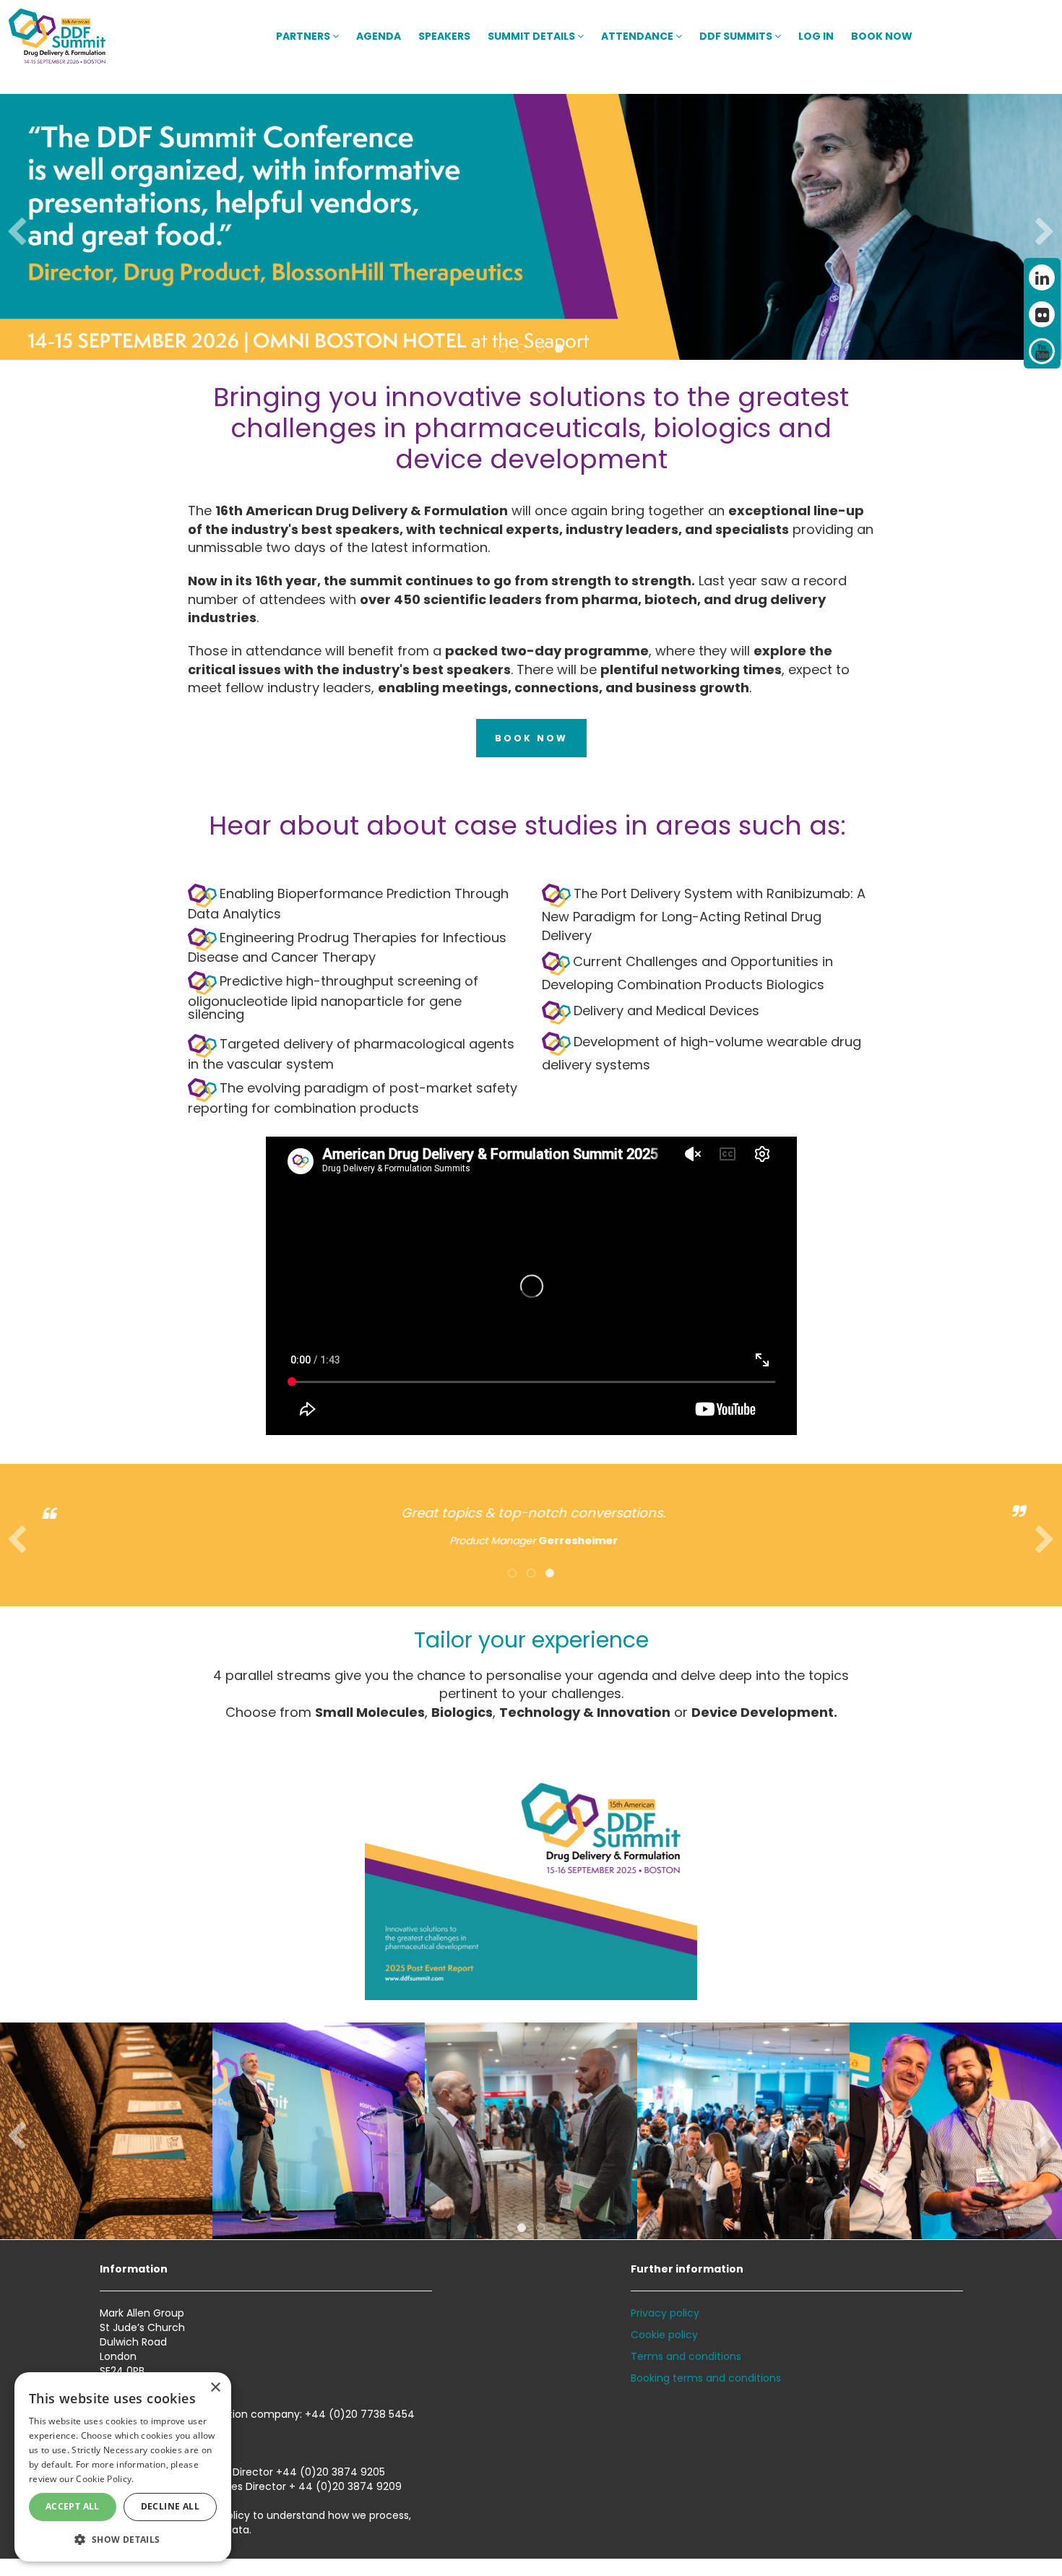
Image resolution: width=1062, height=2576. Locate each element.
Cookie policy (664, 2335)
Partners (304, 36)
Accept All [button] (73, 2506)
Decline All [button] (170, 2506)
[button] (123, 2539)
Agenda (379, 36)
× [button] (215, 2388)
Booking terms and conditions (706, 2378)
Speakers (444, 36)
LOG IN (816, 36)
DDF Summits (737, 36)
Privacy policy (665, 2313)
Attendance (638, 36)
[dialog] (123, 2467)
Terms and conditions (686, 2356)
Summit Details (532, 36)
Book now (882, 36)
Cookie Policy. (105, 2479)
